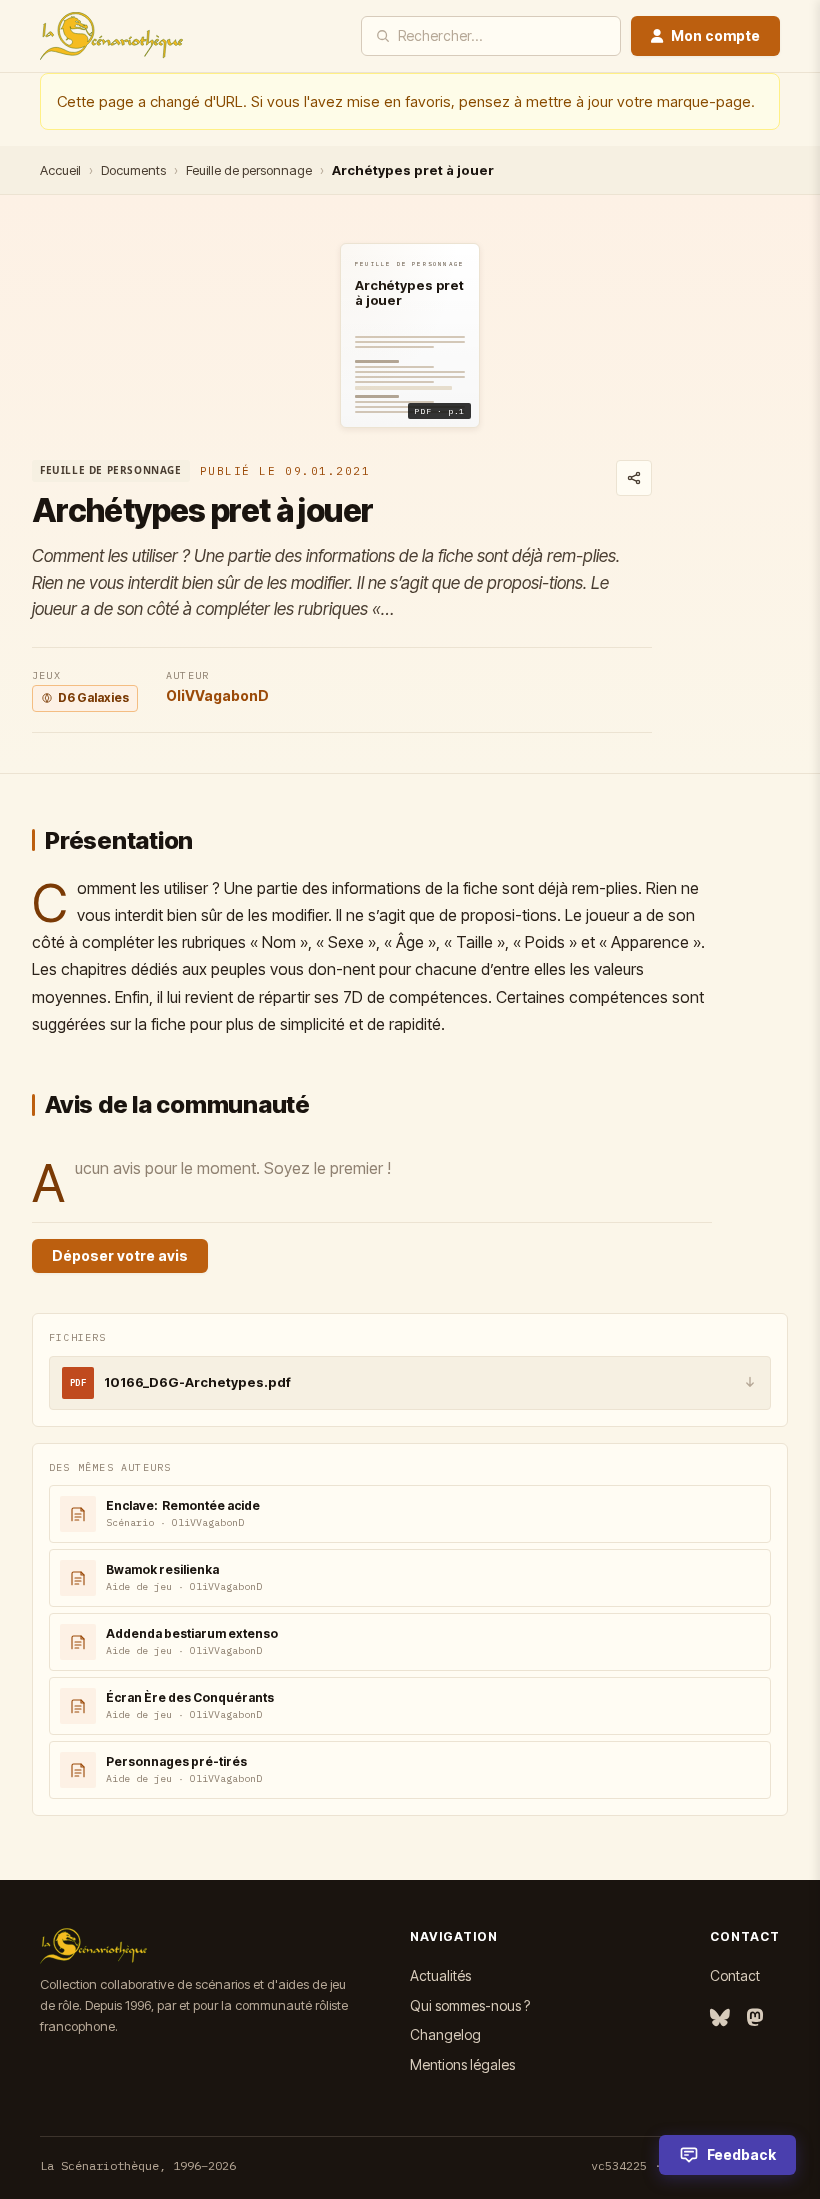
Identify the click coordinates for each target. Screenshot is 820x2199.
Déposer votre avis (120, 1255)
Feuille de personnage (249, 170)
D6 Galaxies (93, 697)
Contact (735, 1975)
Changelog (445, 2034)
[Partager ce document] (634, 478)
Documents (133, 170)
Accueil (60, 170)
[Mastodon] (755, 2018)
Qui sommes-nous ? (470, 2005)
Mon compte (715, 35)
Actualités (440, 1975)
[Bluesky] (720, 2018)
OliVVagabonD (217, 695)
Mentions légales (462, 2064)
